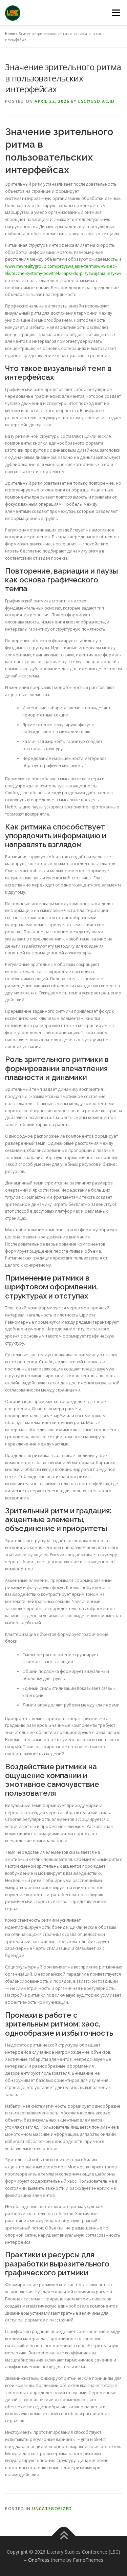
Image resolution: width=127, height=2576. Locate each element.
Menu (116, 13)
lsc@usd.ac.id (97, 101)
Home (10, 34)
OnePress (39, 2560)
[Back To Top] (63, 2536)
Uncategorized (52, 2509)
